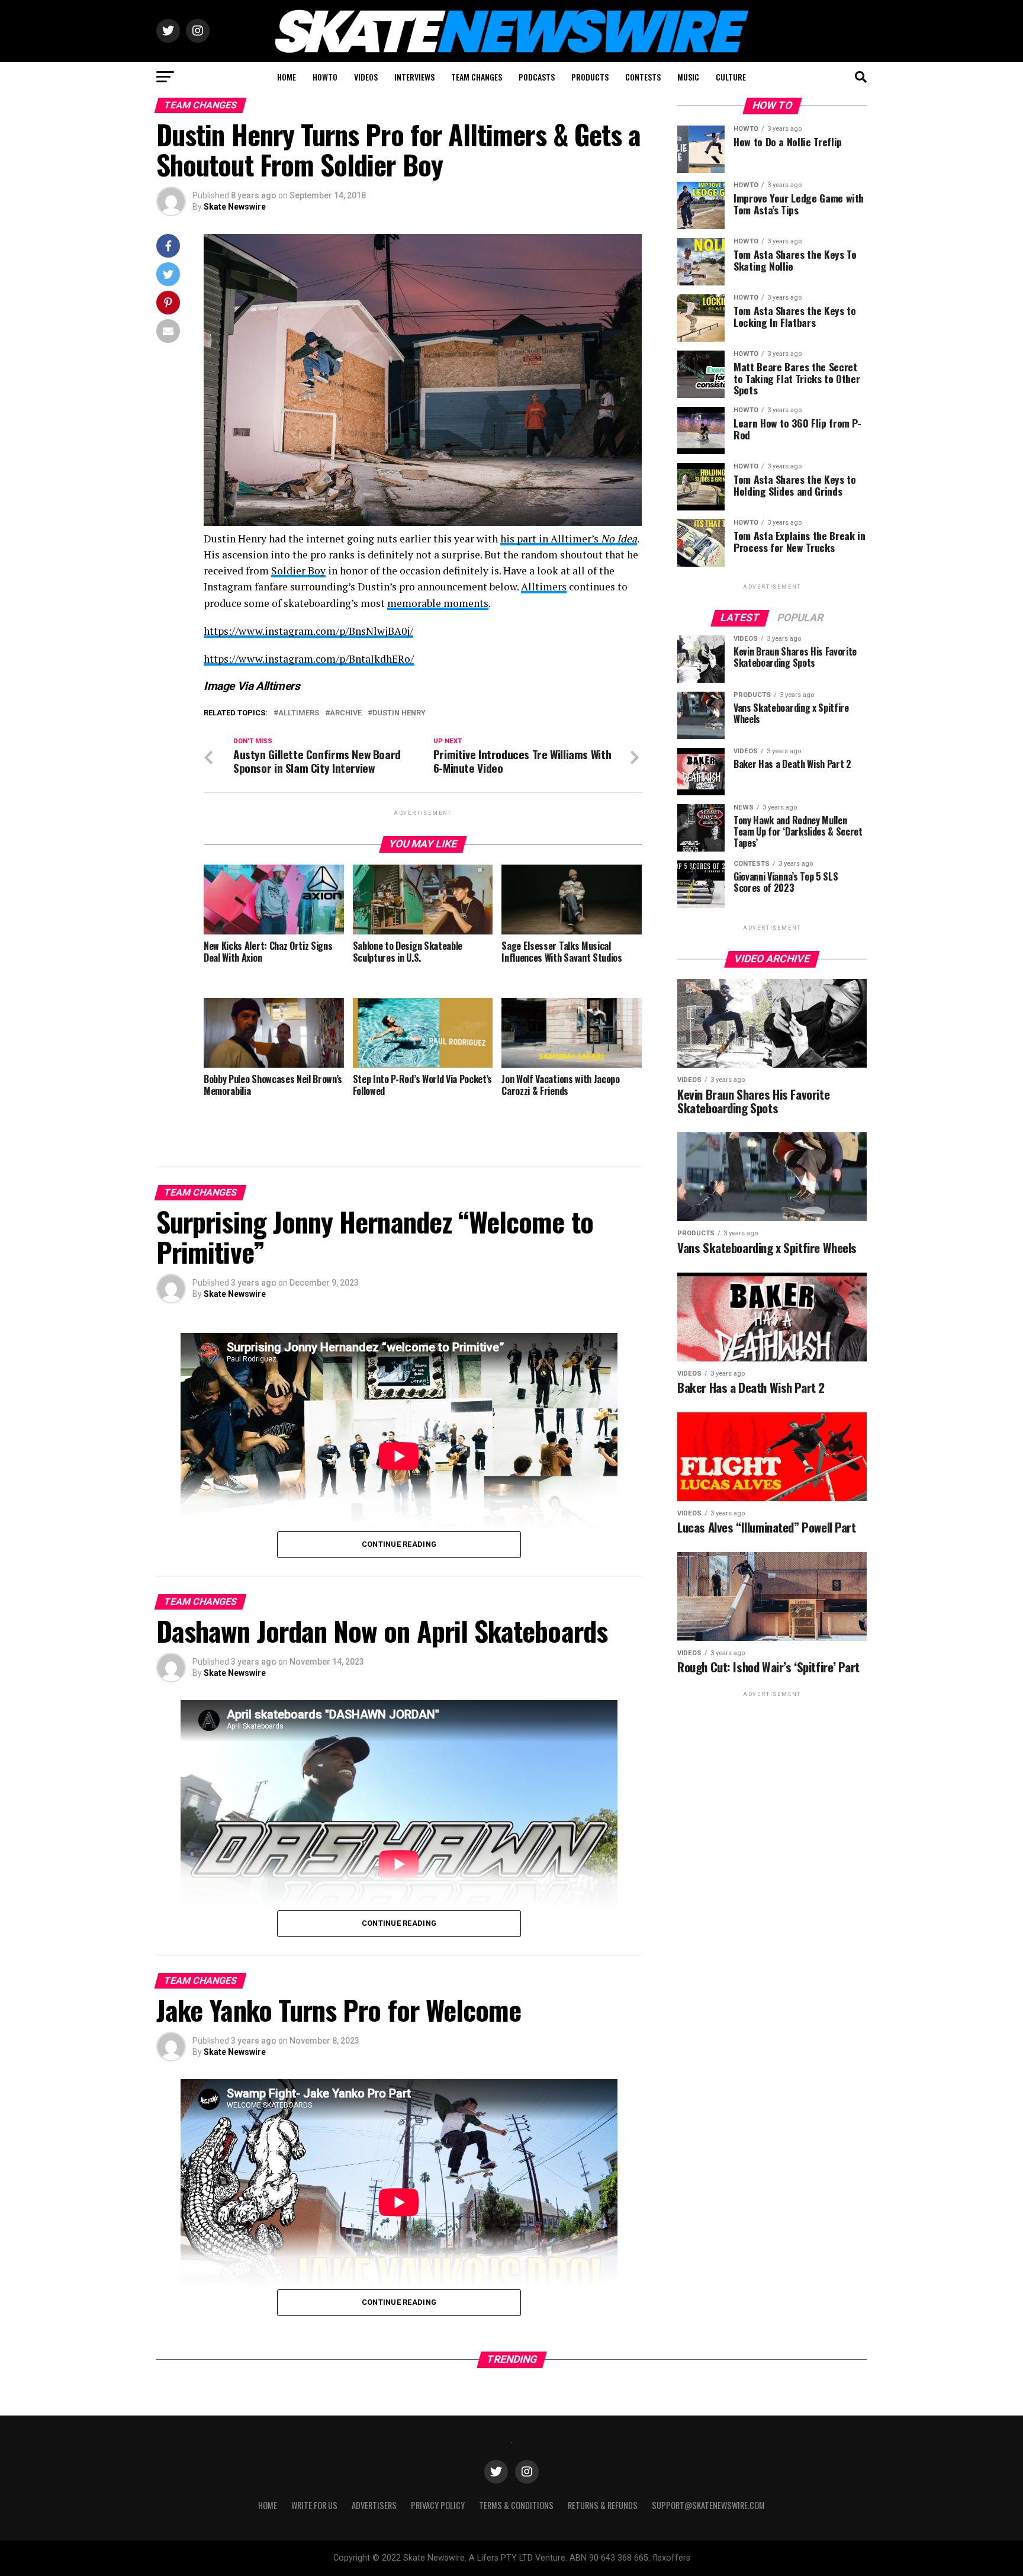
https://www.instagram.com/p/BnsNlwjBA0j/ (308, 631)
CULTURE (731, 77)
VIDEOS (366, 77)
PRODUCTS (590, 77)
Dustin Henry (399, 713)
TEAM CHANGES (477, 77)
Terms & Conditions (516, 2505)
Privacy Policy (438, 2505)
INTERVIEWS (414, 77)
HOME (287, 77)
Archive (346, 713)
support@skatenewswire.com (708, 2505)
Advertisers (374, 2505)
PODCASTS (537, 77)
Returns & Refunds (603, 2505)
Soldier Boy (298, 571)
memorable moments (438, 603)
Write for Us (314, 2505)
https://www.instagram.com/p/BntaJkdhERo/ (309, 659)
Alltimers (544, 587)
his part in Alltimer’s (569, 539)
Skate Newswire (235, 207)
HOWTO (325, 77)
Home (268, 2505)
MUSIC (688, 77)
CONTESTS (643, 77)
